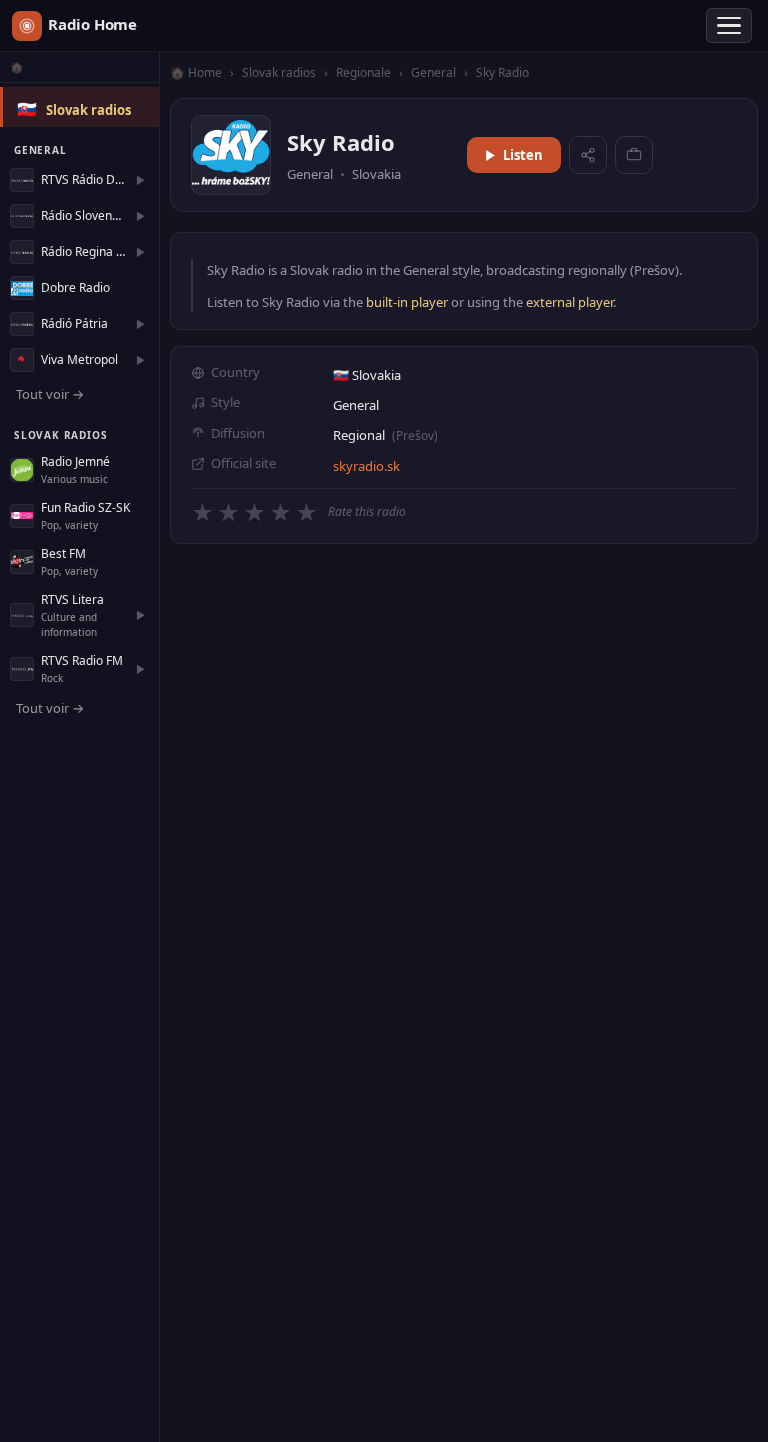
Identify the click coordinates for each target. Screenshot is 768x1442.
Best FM (63, 553)
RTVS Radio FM (82, 660)
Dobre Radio (75, 287)
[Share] (588, 155)
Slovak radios (88, 110)
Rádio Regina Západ (83, 251)
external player (569, 302)
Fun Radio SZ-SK (85, 507)
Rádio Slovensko (83, 215)
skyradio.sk (366, 466)
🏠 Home (196, 72)
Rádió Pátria (74, 323)
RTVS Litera (72, 599)
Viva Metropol (79, 359)
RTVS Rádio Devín (83, 179)
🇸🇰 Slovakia (367, 375)
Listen (523, 155)
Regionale (363, 72)
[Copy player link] (634, 155)
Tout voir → (50, 394)
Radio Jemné (75, 461)
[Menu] (729, 26)
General (435, 72)
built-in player (407, 302)
